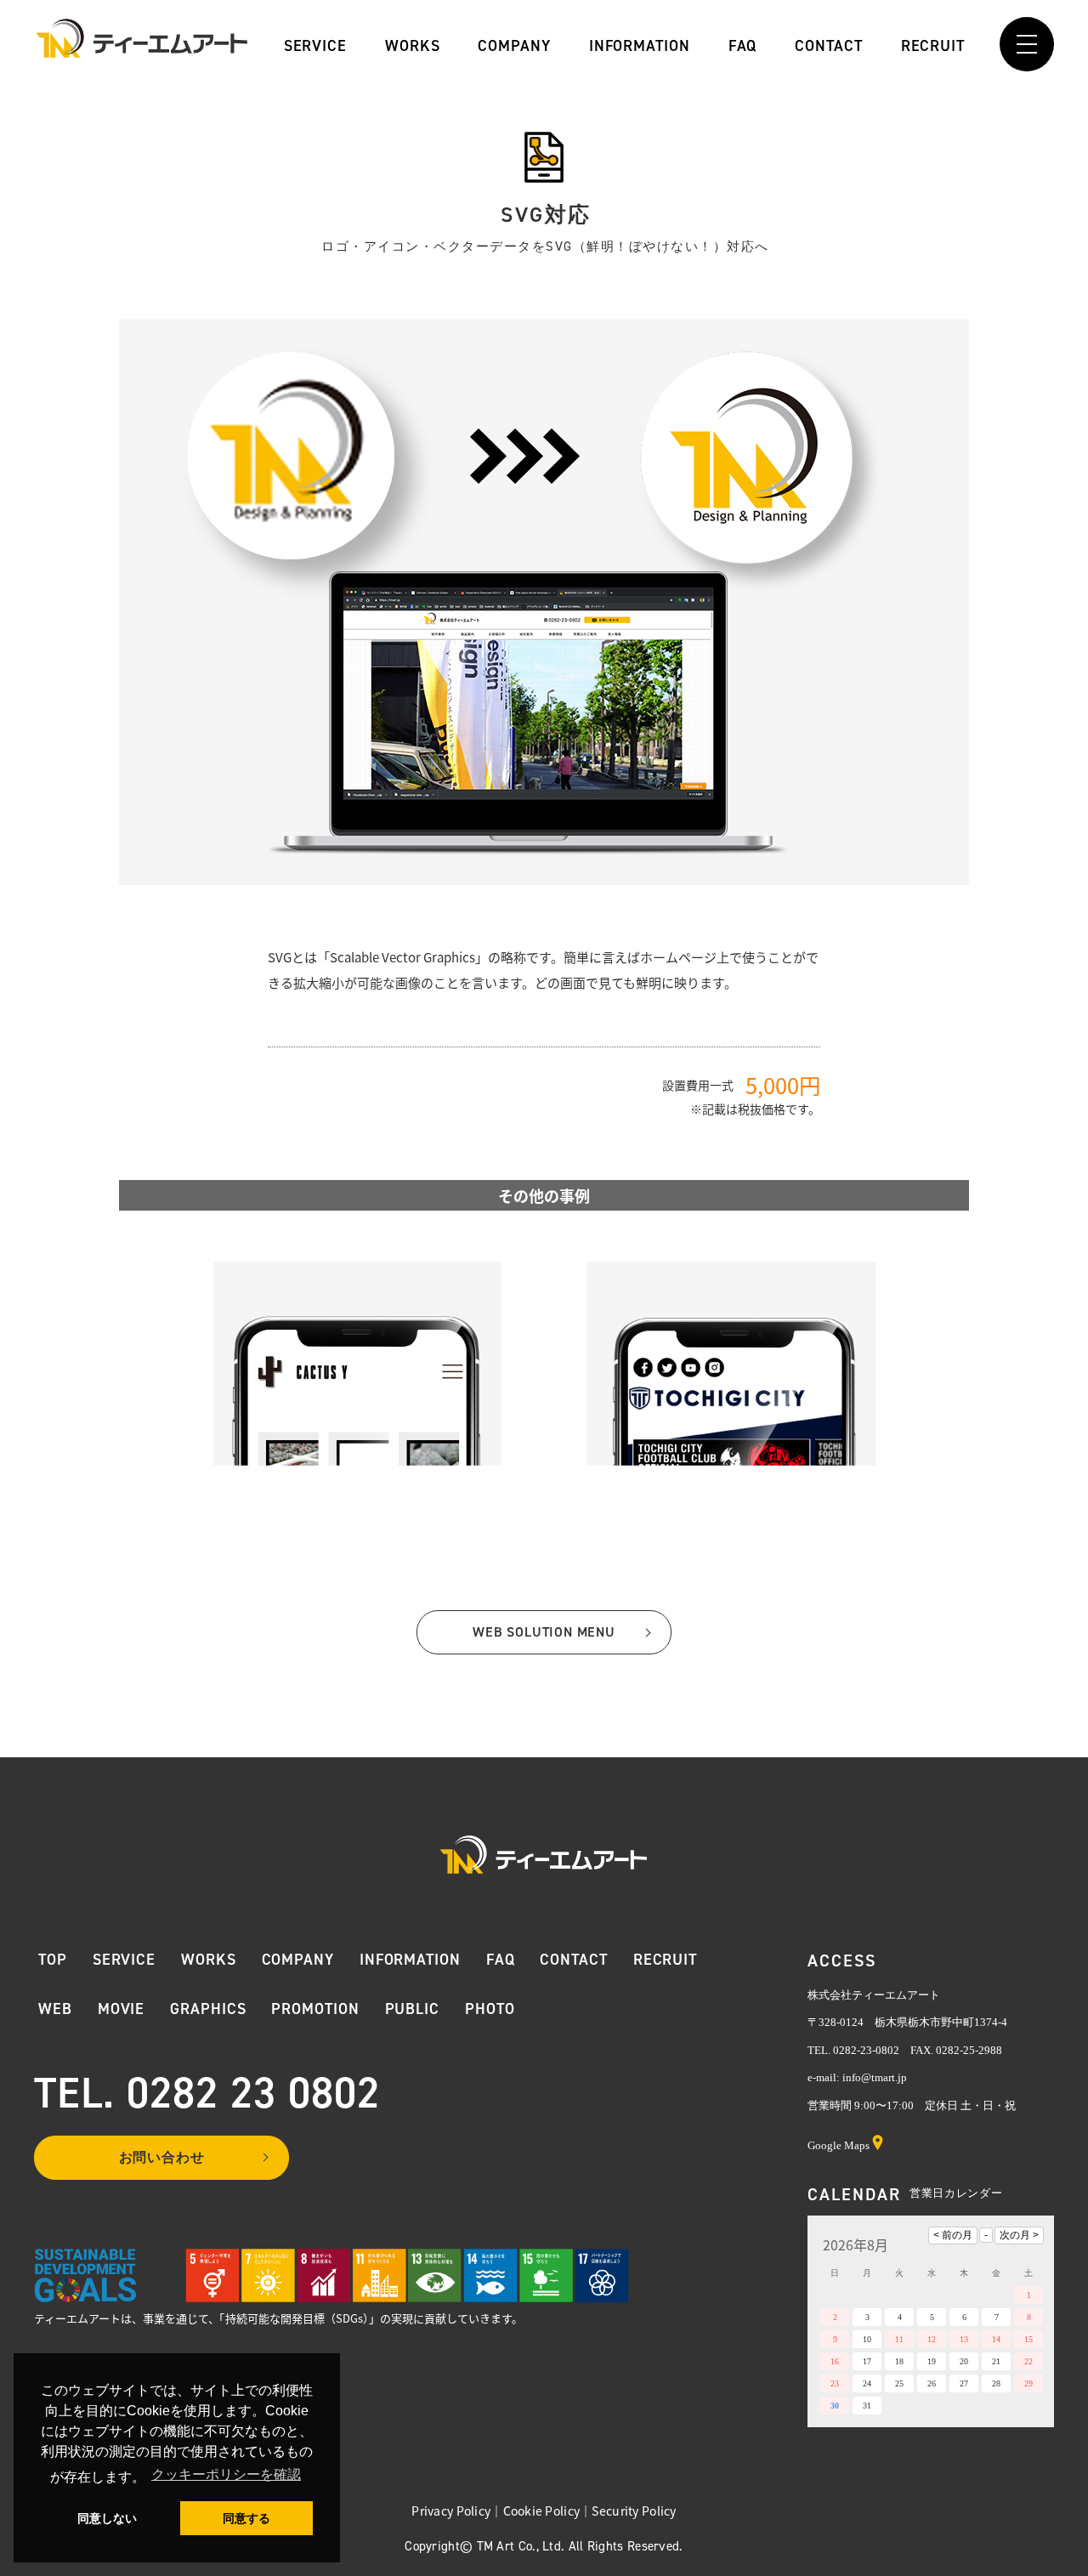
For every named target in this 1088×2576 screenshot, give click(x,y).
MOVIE (122, 2009)
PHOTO (490, 2009)
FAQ (743, 44)
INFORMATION (640, 44)
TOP (53, 1960)
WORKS (412, 44)
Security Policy (634, 2511)
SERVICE (315, 44)
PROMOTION (315, 2009)
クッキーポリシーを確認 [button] (226, 2474)
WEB (55, 2009)
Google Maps (839, 2145)
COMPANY (514, 44)
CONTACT (829, 44)
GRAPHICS (208, 2009)
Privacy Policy (451, 2511)
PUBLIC (412, 2009)
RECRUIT (933, 44)
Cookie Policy (542, 2511)
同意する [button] (246, 2518)
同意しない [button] (107, 2518)
